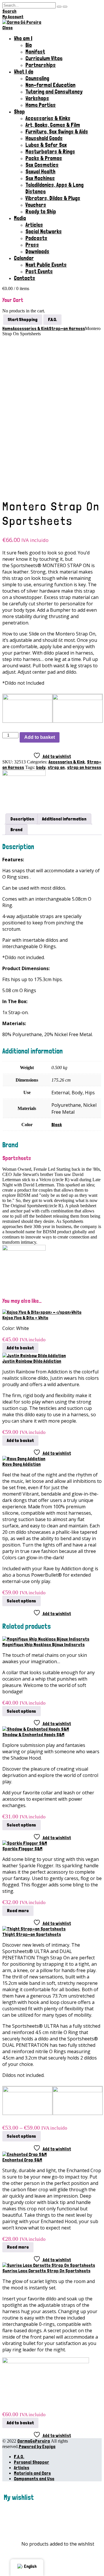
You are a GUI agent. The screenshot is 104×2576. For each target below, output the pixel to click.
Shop (19, 112)
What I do (24, 72)
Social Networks (44, 231)
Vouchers (36, 205)
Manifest (35, 52)
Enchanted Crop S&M (22, 2160)
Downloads (37, 251)
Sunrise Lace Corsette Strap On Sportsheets (46, 2271)
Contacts (25, 278)
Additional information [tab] (64, 819)
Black (57, 1125)
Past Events (39, 271)
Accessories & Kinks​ (48, 118)
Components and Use (34, 2479)
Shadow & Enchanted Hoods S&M (33, 1735)
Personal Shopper (31, 2462)
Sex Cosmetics (42, 165)
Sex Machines (40, 178)
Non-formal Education (50, 85)
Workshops (37, 98)
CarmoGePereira (34, 2441)
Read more (18, 1911)
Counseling (37, 78)
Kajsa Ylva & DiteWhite (25, 1318)
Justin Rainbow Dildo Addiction (32, 1361)
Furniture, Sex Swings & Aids (57, 132)
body (41, 767)
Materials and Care (32, 2473)
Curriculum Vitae (44, 58)
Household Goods (44, 138)
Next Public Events (46, 265)
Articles (34, 225)
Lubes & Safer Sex (46, 145)
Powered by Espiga (37, 2446)
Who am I (23, 38)
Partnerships (41, 65)
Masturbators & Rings (50, 152)
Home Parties (41, 105)
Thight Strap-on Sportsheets (32, 1934)
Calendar (24, 258)
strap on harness (84, 767)
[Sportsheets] (24, 774)
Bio (29, 45)
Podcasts (36, 238)
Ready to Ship (41, 211)
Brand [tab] (16, 830)
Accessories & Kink (67, 762)
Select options (22, 1601)
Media (20, 218)
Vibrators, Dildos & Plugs (53, 198)
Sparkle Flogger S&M (22, 1849)
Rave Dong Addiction (22, 1464)
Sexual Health (40, 172)
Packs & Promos (44, 158)
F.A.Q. (19, 2457)
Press (32, 245)
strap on (56, 767)
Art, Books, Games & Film (53, 125)
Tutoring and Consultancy (54, 92)
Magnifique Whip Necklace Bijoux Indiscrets (43, 1645)
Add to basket (40, 737)
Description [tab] (22, 819)
